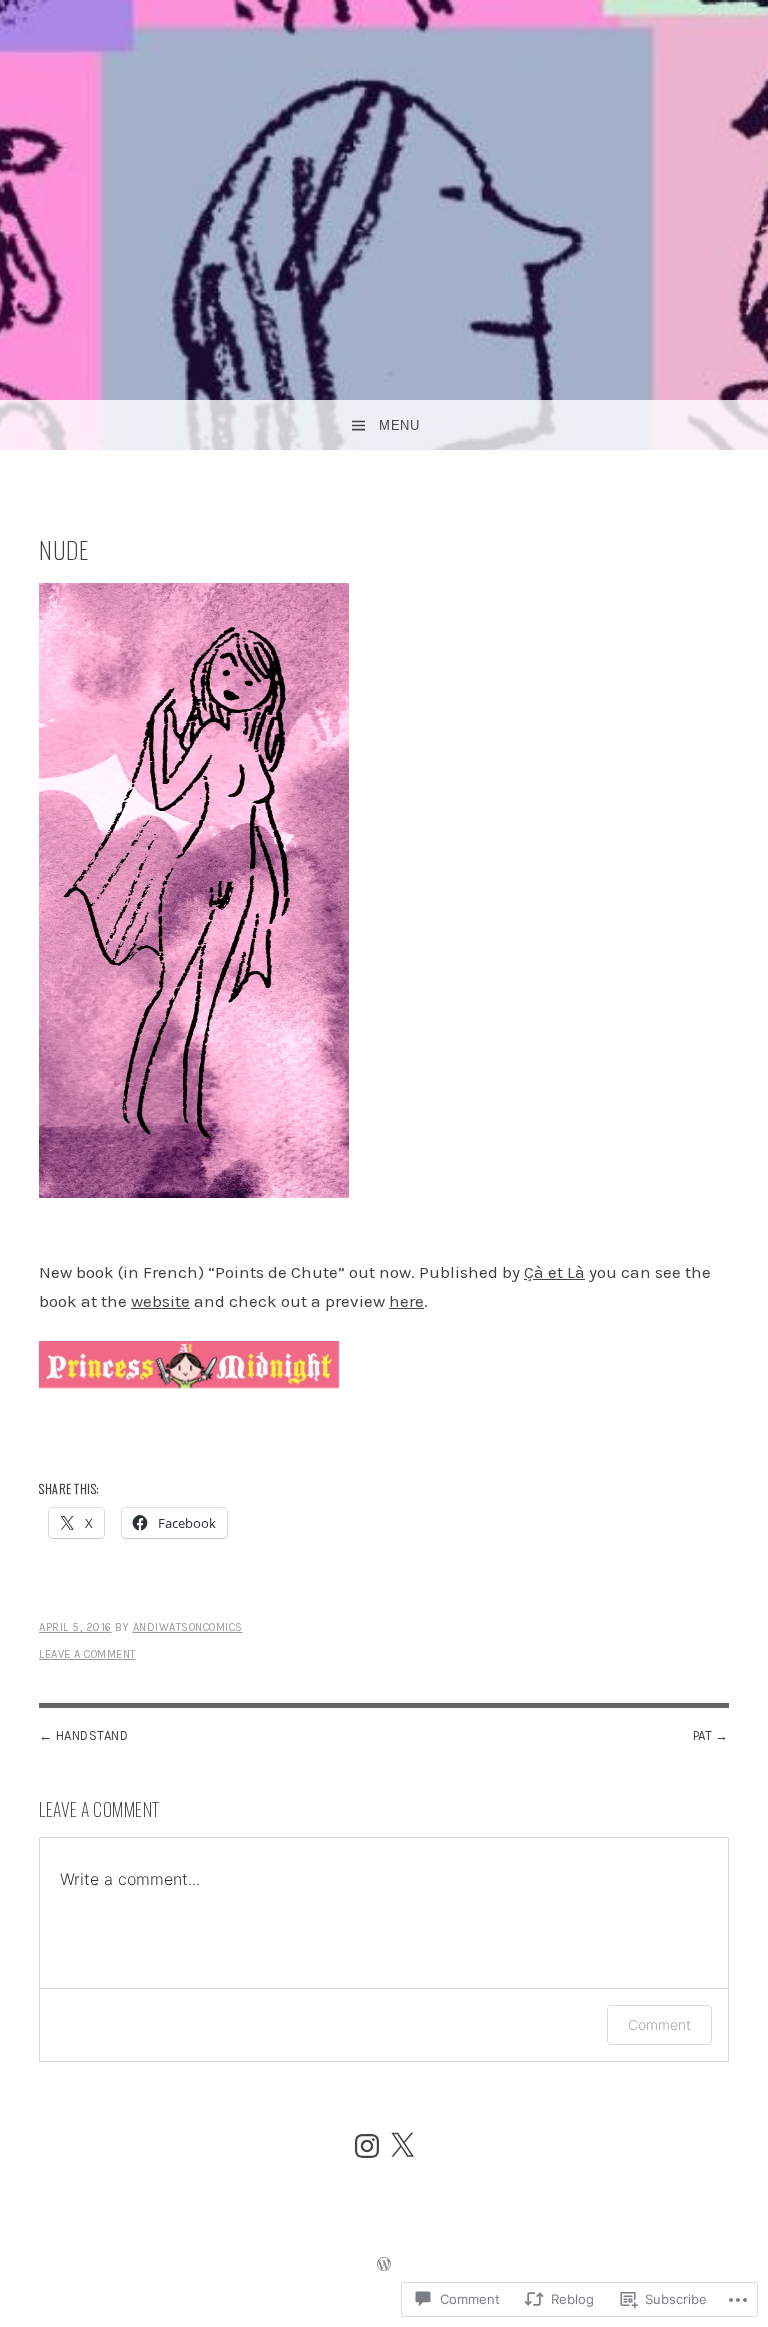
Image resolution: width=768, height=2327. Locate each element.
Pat (703, 1735)
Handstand (92, 1735)
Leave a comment (87, 1654)
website (160, 1301)
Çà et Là (554, 1272)
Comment (659, 2024)
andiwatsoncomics (188, 1627)
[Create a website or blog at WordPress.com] (384, 2266)
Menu (399, 425)
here (406, 1301)
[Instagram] (367, 2146)
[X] (402, 2146)
